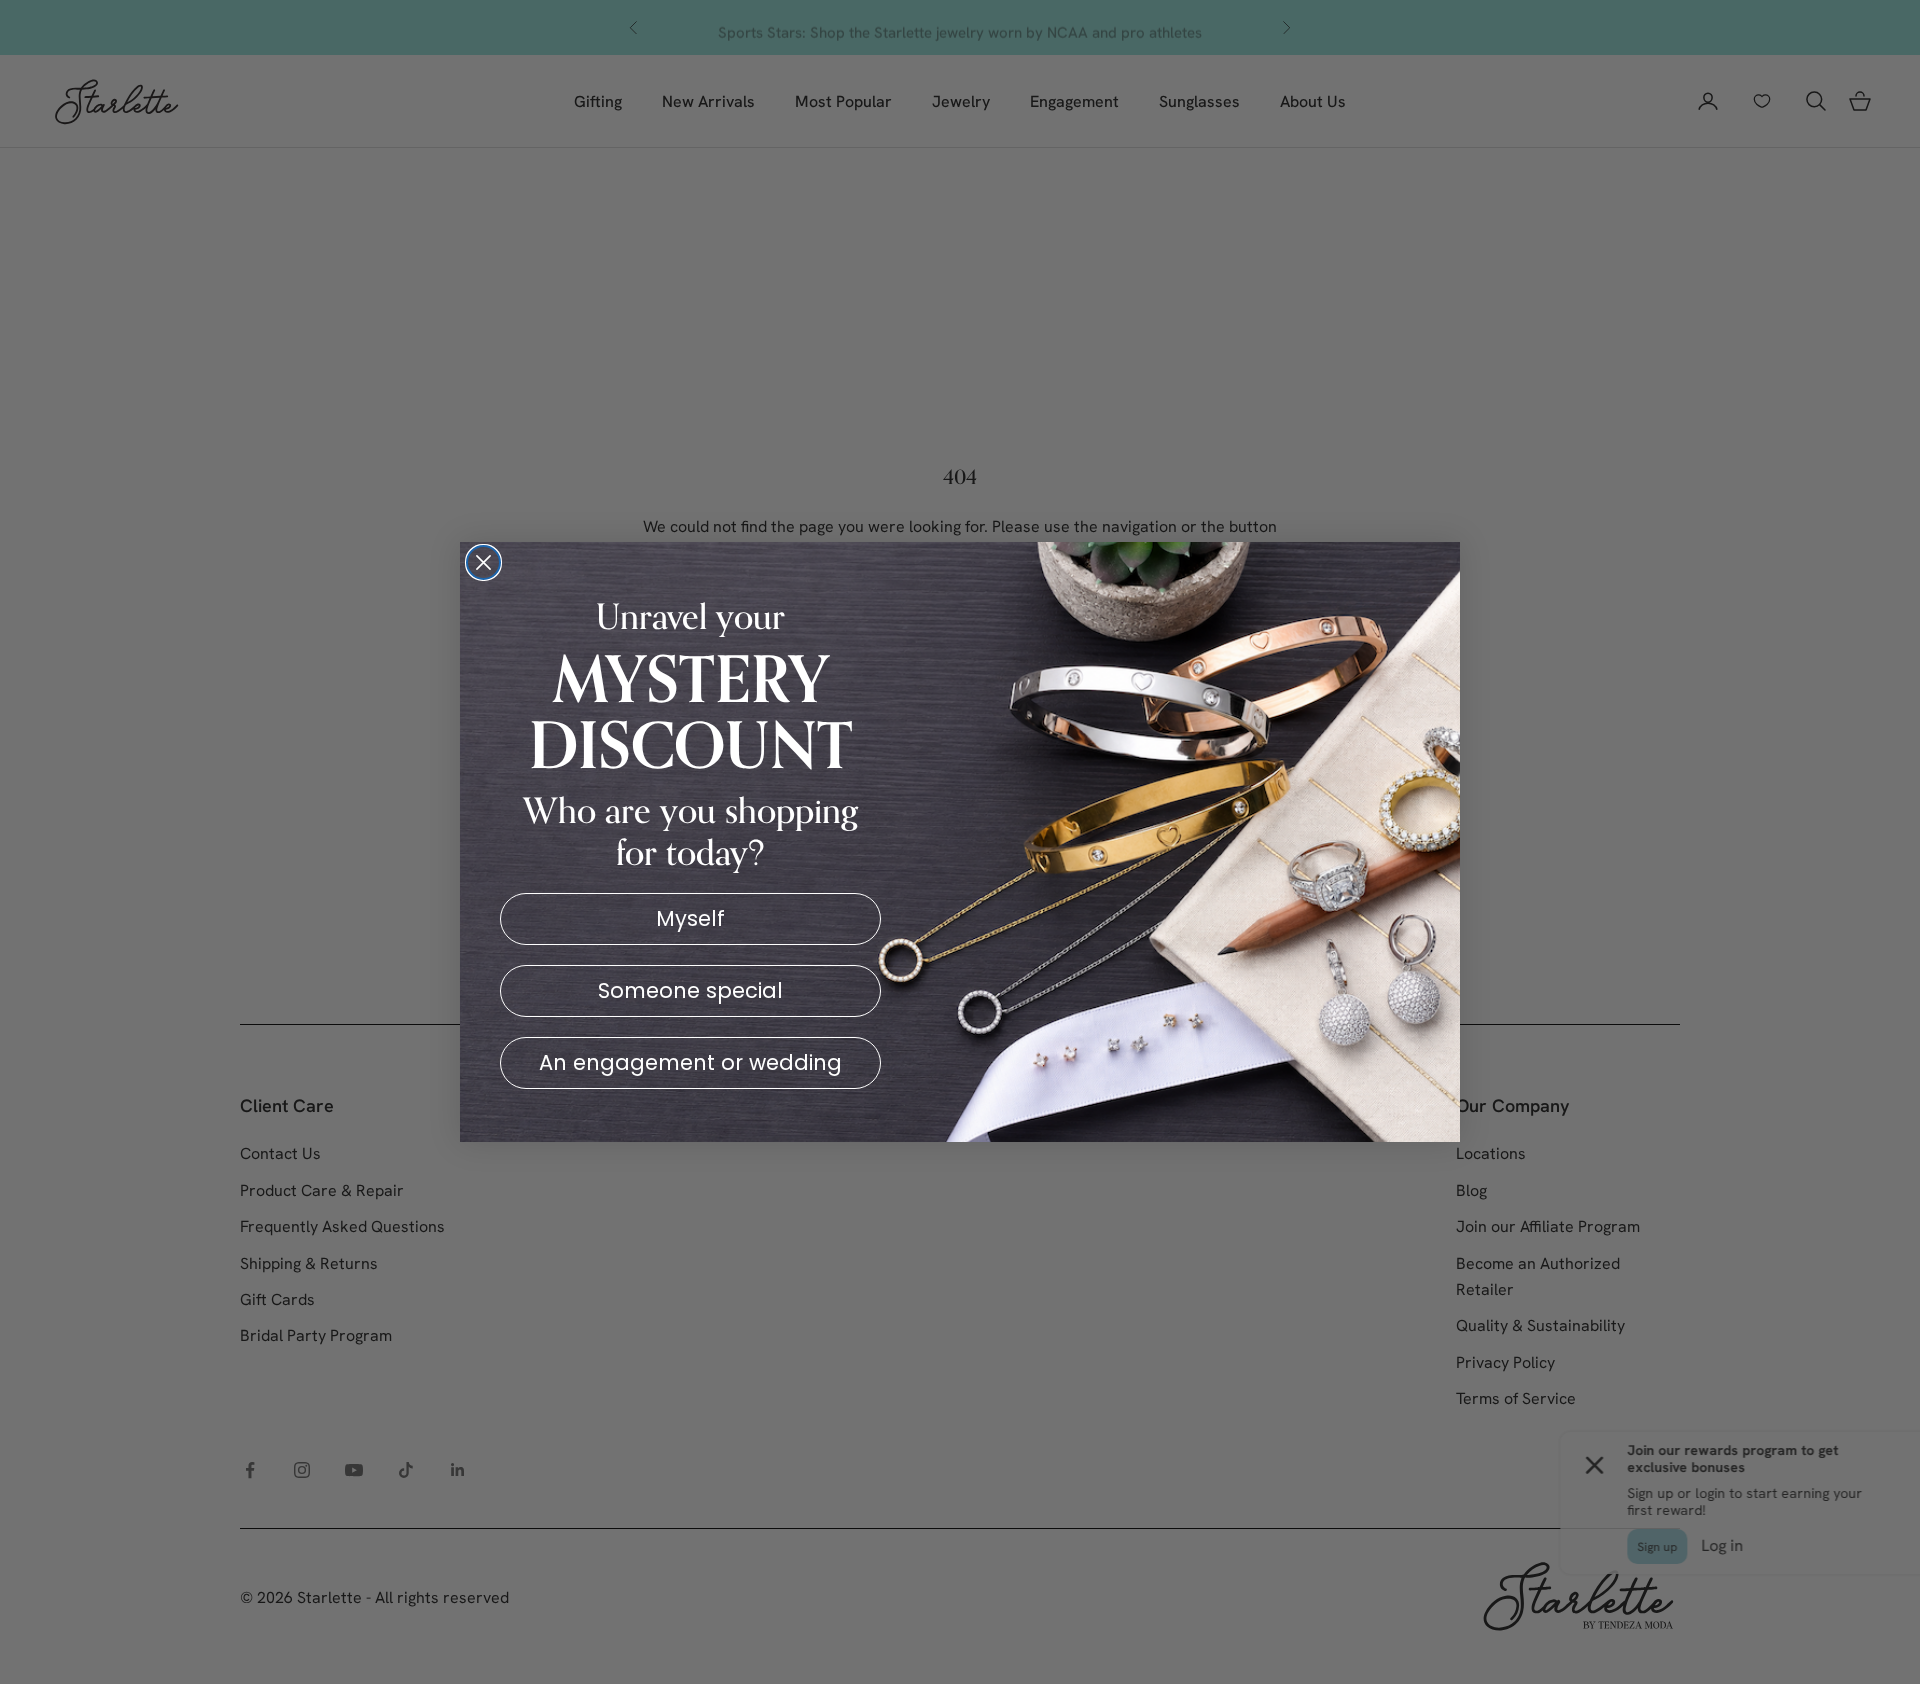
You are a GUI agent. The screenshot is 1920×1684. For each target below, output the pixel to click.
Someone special (690, 990)
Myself (690, 918)
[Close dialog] (483, 562)
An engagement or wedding (690, 1062)
